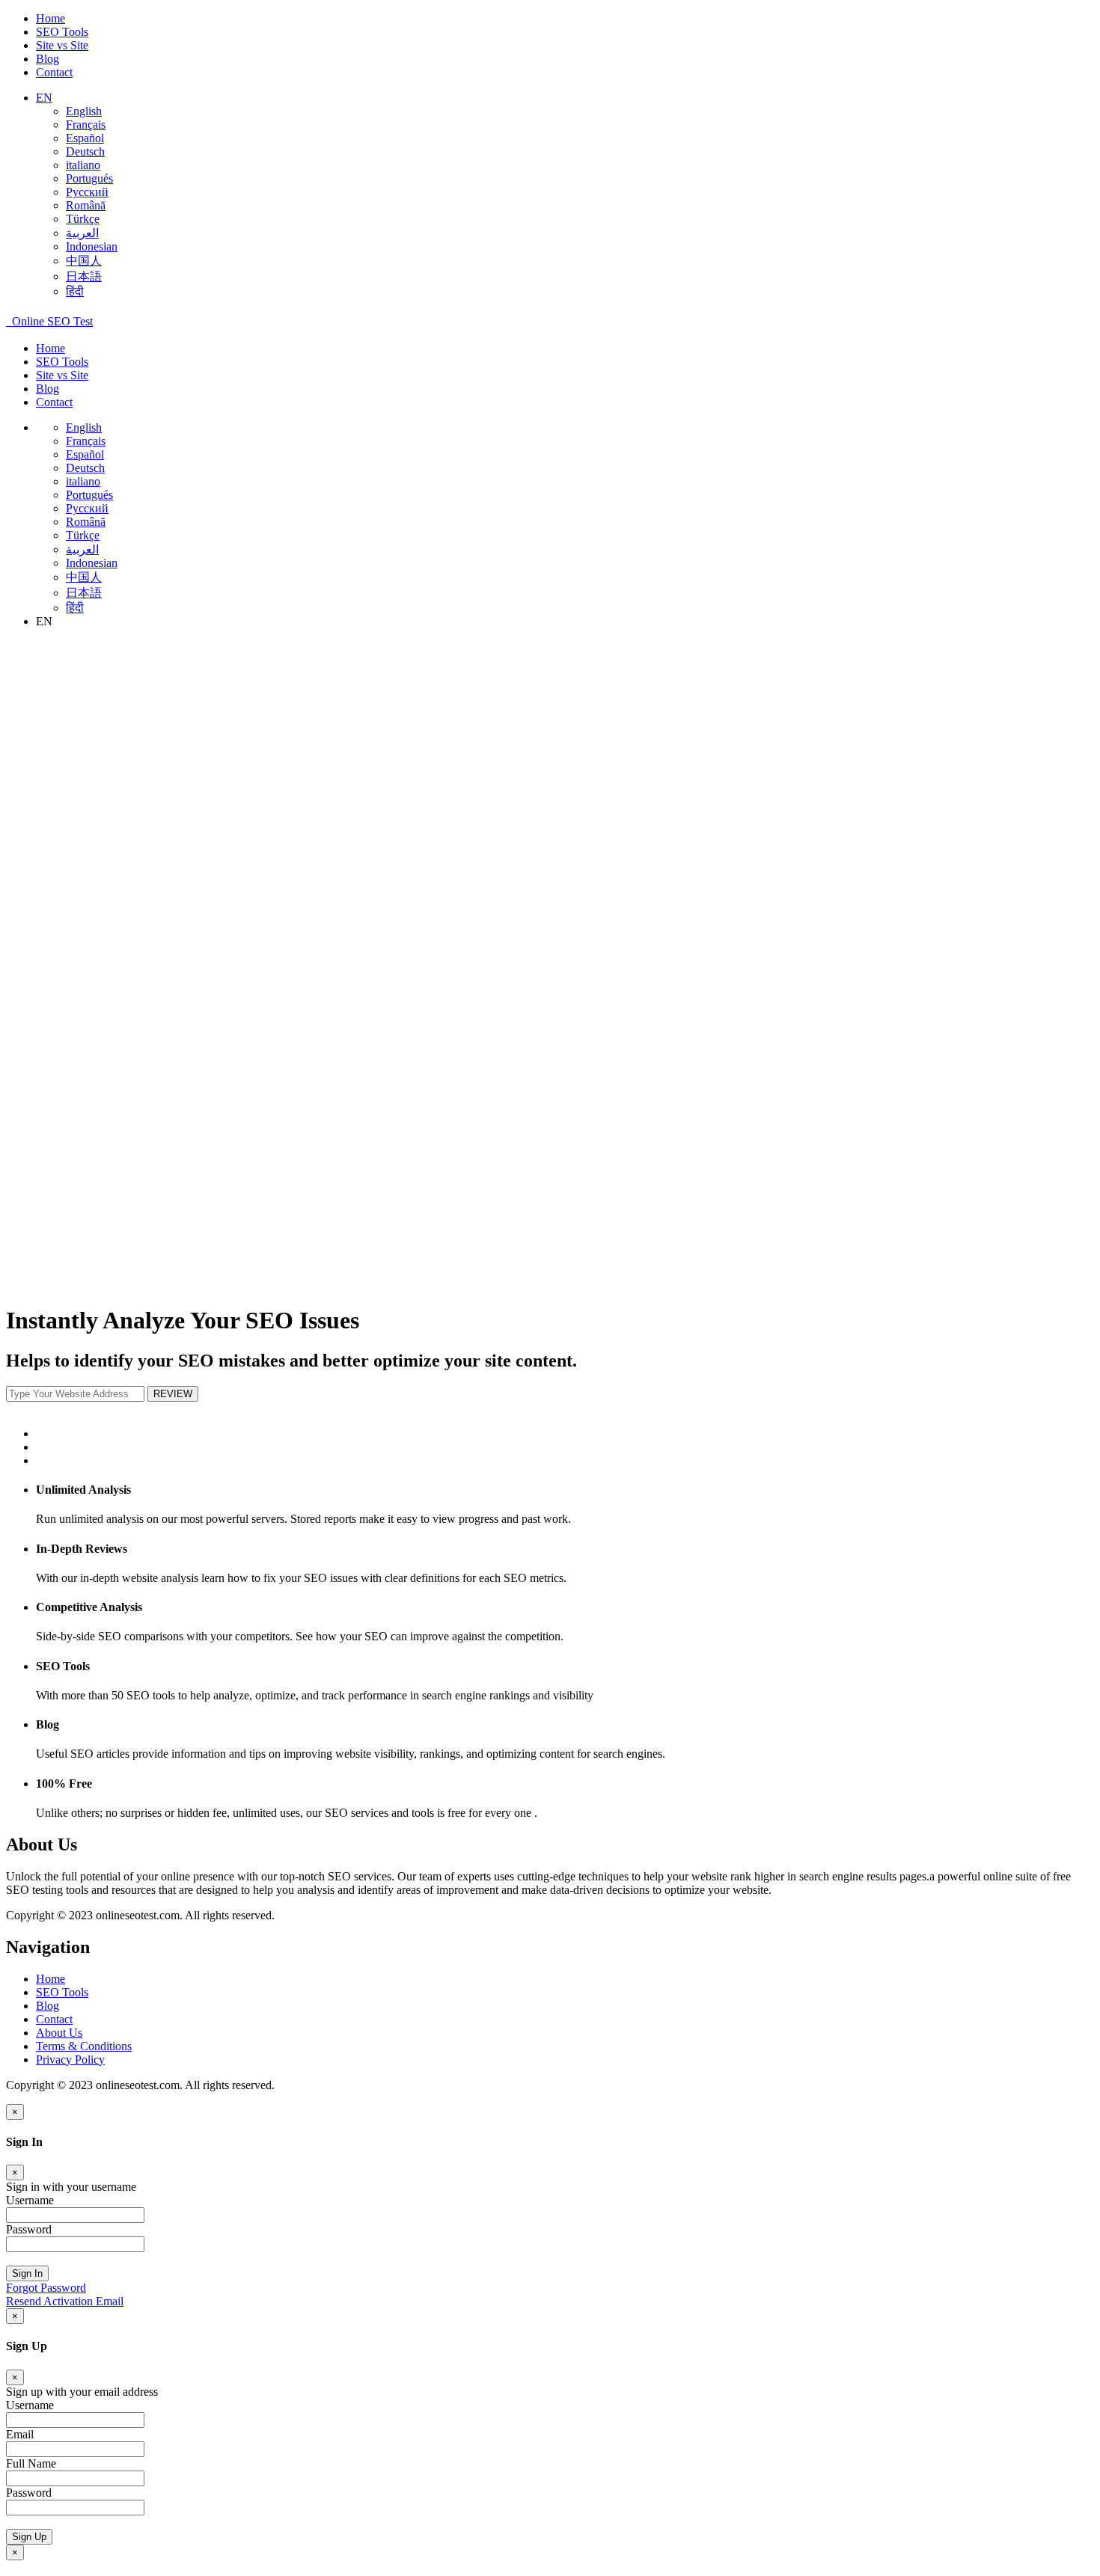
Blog (48, 59)
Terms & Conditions (84, 2046)
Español (85, 138)
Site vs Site (62, 45)
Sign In (27, 2273)
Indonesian (92, 246)
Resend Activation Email (65, 2301)
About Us (59, 2033)
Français (86, 125)
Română (86, 205)
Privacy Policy (70, 2060)
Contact (54, 72)
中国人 (84, 261)
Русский (87, 192)
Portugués (89, 178)
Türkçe (83, 219)
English (84, 111)
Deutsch (85, 151)
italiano (83, 165)
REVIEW (173, 1394)
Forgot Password (46, 2288)
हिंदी (75, 291)
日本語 (84, 276)
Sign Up (29, 2537)
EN (44, 98)
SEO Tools (62, 32)
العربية (82, 233)
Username (30, 2200)
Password (29, 2229)
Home (51, 18)
